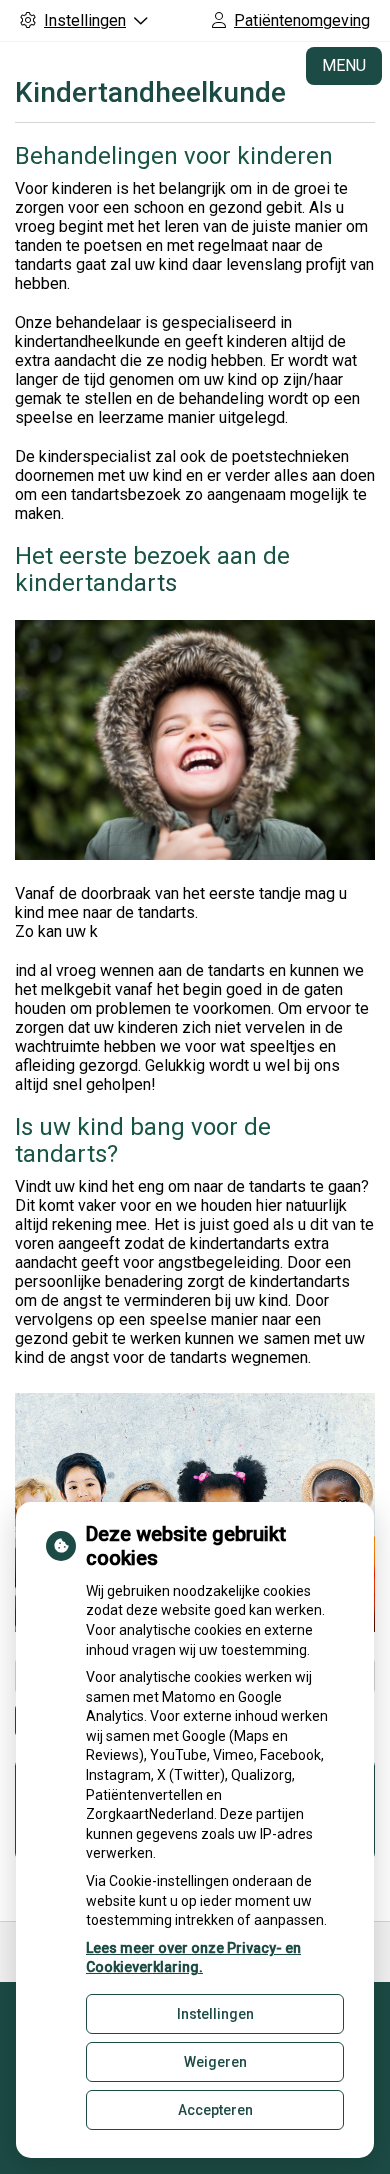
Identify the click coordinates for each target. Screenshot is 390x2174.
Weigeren (215, 2062)
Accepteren (215, 2110)
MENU (344, 65)
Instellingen (215, 2014)
